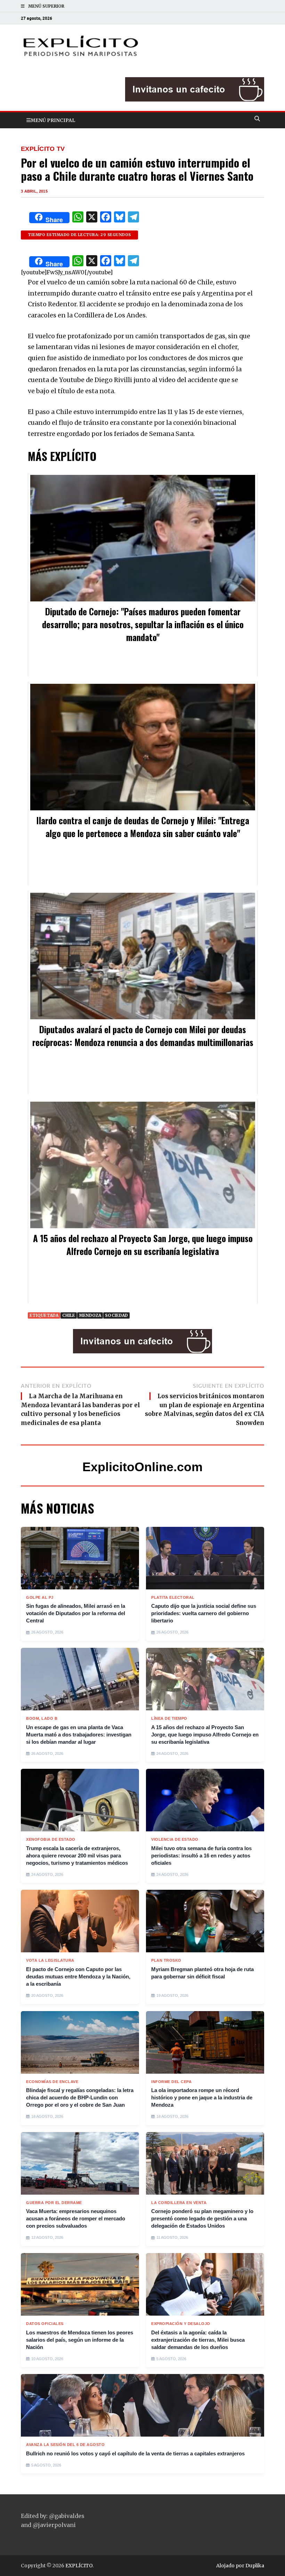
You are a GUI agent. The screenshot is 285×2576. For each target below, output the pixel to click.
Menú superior (46, 6)
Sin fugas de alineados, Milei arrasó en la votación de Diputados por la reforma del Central (76, 1613)
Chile (69, 1315)
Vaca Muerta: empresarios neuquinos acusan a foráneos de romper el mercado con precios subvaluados (76, 2218)
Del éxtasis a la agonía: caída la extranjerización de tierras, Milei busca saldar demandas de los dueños (198, 2340)
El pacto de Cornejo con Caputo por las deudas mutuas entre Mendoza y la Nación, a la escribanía (78, 1976)
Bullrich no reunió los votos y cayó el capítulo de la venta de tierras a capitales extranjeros (135, 2453)
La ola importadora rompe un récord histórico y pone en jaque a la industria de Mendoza (202, 2097)
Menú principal (53, 120)
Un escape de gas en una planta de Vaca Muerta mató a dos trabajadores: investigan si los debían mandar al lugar (79, 1735)
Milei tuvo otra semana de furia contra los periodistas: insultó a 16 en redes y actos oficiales (201, 1856)
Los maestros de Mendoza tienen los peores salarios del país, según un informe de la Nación (80, 2340)
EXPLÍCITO (79, 2566)
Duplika (255, 2566)
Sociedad (116, 1315)
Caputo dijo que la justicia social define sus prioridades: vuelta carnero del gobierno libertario (204, 1613)
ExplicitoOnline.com (142, 1467)
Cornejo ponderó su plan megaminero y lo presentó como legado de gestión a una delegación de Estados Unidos (202, 2218)
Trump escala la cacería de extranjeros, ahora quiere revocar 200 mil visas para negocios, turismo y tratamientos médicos (77, 1856)
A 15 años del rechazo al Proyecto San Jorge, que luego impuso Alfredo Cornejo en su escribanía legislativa (205, 1735)
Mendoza (90, 1315)
